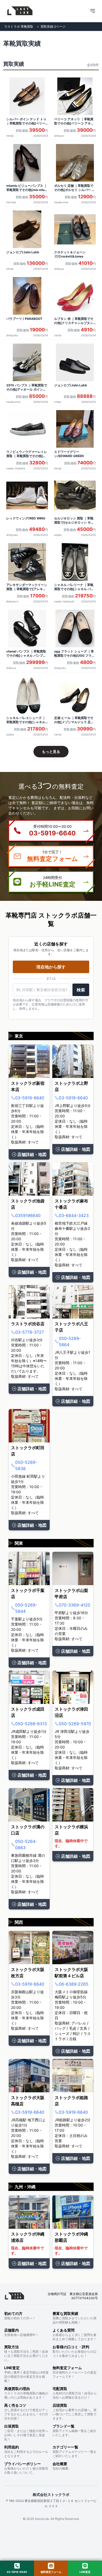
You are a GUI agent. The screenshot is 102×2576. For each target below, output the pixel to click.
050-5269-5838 (26, 1465)
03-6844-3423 (74, 1215)
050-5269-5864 (70, 1341)
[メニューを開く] (93, 11)
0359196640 (28, 1215)
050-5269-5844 (26, 1608)
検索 (81, 990)
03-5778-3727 (30, 1332)
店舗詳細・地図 (32, 1154)
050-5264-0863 (26, 1844)
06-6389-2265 (74, 1984)
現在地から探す (51, 967)
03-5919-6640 (30, 1098)
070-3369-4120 (75, 1605)
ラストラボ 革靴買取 (19, 26)
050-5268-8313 (31, 1724)
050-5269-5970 (75, 1724)
